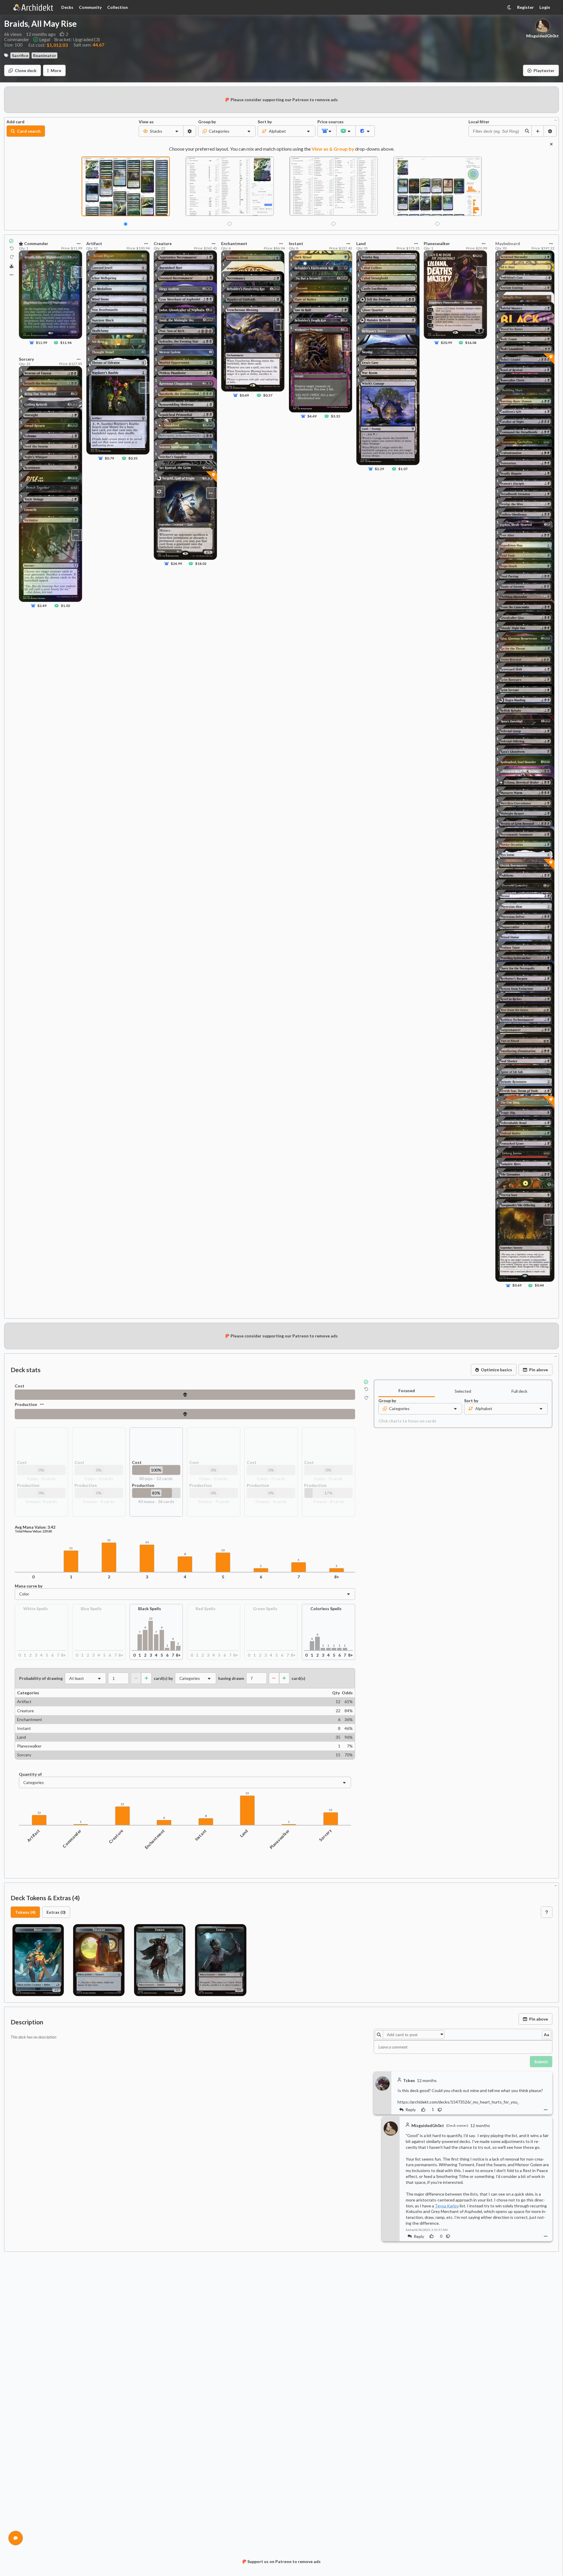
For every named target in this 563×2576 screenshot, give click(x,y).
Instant (201, 1835)
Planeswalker (280, 1839)
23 (360, 348)
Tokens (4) (25, 1912)
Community (90, 7)
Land (244, 1833)
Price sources (327, 122)
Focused (407, 1391)
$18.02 (201, 564)
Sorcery (325, 1835)
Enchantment (155, 1839)
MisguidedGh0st (543, 36)
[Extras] (11, 275)
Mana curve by (29, 1586)
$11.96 (66, 343)
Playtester (544, 70)
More (56, 70)
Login (545, 7)
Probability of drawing (41, 1678)
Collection (117, 7)
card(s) (298, 1678)
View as (146, 122)
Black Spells (150, 1609)
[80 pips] (185, 1395)
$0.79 (109, 458)
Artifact (33, 1836)
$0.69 (517, 1285)
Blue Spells (91, 1609)
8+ (337, 1577)
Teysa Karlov (447, 2206)
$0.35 (133, 458)
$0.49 (244, 395)
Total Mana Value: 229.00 (33, 1531)
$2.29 (379, 469)
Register (525, 7)
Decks (67, 7)
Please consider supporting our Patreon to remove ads (284, 100)
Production (26, 1404)
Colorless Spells (326, 1609)
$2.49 (42, 605)
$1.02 (66, 605)
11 (71, 1548)
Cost (20, 1386)
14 (147, 1542)
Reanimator (45, 55)
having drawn (231, 1678)
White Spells (36, 1609)
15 (109, 1540)
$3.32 (336, 416)
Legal (45, 39)
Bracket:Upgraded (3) (77, 39)
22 (122, 1804)
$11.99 (42, 343)
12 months (427, 2081)
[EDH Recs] (12, 266)
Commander (72, 1839)
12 (39, 1813)
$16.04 (471, 343)
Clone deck (26, 70)
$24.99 (177, 564)
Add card (15, 122)
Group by (207, 122)
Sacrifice (20, 55)
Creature (116, 1836)
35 (247, 1793)
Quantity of (30, 1774)
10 (223, 1550)
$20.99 (446, 343)
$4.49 (312, 416)
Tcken (409, 2080)
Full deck (519, 1391)
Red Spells (206, 1609)
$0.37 (268, 395)
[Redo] (12, 257)
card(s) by (163, 1678)
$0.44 (539, 1285)
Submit (541, 2062)
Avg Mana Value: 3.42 (35, 1527)
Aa (547, 2035)
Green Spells (265, 1609)
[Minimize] (556, 120)
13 (151, 1619)
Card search (29, 131)
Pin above (539, 1370)
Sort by (265, 122)
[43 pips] (185, 1414)
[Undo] (12, 248)
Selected (463, 1391)
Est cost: (48, 45)
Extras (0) (56, 1912)
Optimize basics (496, 1370)
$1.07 (403, 469)
